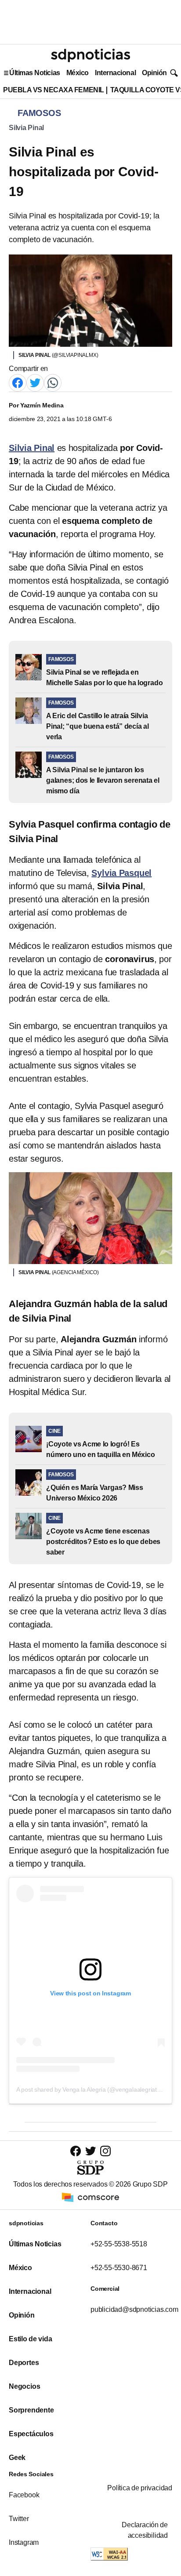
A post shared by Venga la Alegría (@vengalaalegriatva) (91, 2089)
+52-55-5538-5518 (119, 2244)
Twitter (19, 2519)
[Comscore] (90, 2197)
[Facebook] (18, 382)
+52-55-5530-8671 (119, 2268)
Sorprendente (31, 2410)
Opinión (154, 73)
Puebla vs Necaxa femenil (54, 90)
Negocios (24, 2386)
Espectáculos (31, 2434)
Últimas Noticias (35, 73)
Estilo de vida (30, 2339)
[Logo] (90, 55)
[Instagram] (105, 2151)
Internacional (115, 73)
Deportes (24, 2363)
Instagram (24, 2542)
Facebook (24, 2495)
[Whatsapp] (53, 382)
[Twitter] (35, 382)
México (78, 73)
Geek (17, 2458)
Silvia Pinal (26, 128)
